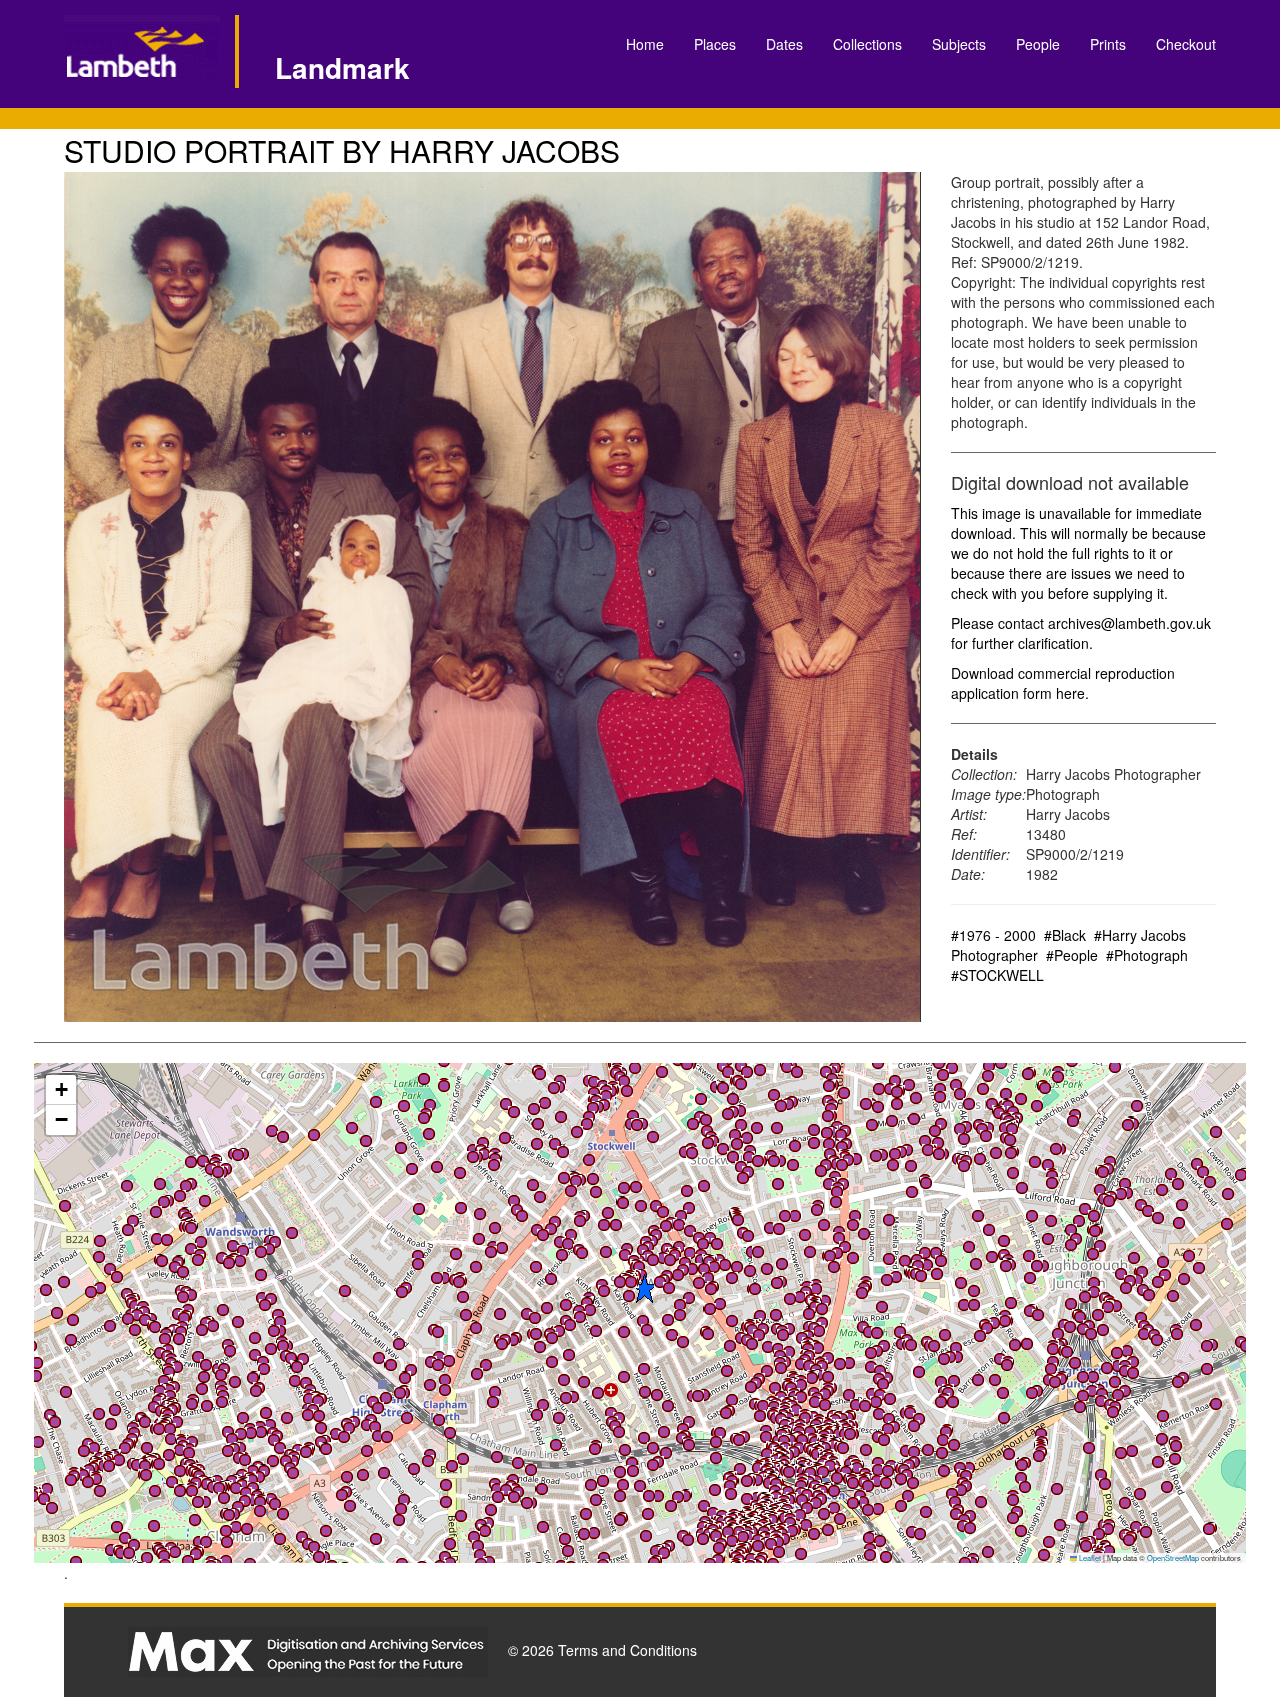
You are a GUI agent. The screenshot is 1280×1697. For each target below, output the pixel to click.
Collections (867, 44)
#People (1072, 955)
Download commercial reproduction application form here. (1063, 683)
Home (645, 44)
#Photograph (1147, 955)
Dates (784, 44)
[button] (352, 1128)
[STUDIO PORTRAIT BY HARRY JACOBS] (492, 597)
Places (715, 44)
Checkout (1186, 44)
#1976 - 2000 (993, 935)
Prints (1108, 44)
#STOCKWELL (997, 975)
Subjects (959, 44)
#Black (1065, 935)
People (1038, 44)
